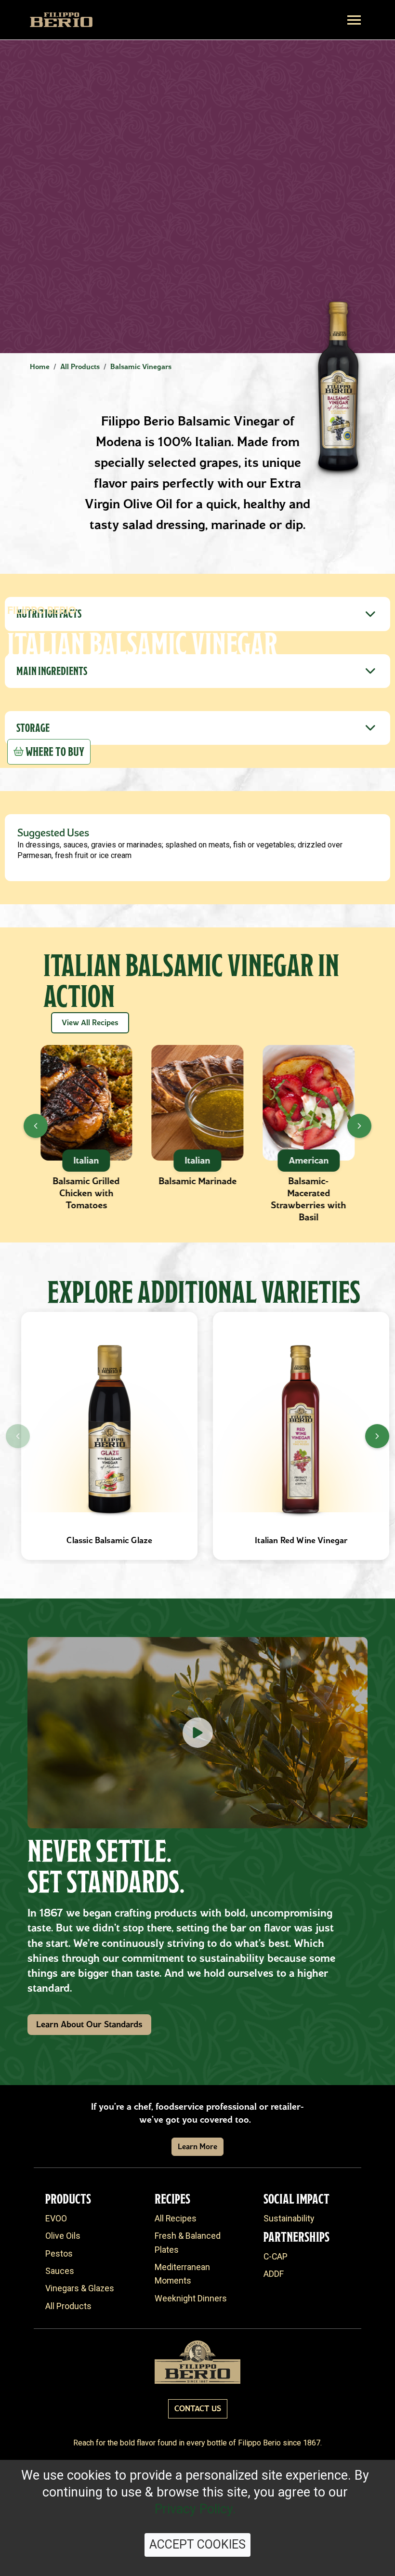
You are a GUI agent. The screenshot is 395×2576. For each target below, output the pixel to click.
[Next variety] (377, 1436)
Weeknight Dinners (191, 2299)
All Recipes (176, 2219)
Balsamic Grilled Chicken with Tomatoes (86, 1193)
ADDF (274, 2274)
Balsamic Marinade (197, 1181)
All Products (68, 2306)
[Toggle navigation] (354, 20)
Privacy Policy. (195, 2509)
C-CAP (276, 2257)
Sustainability (289, 2219)
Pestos (59, 2254)
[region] (197, 1436)
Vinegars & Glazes (80, 2288)
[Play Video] (197, 1733)
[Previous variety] (18, 1436)
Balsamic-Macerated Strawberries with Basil (309, 1199)
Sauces (60, 2271)
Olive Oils (63, 2236)
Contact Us (198, 2409)
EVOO (56, 2219)
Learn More (197, 2147)
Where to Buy (55, 752)
